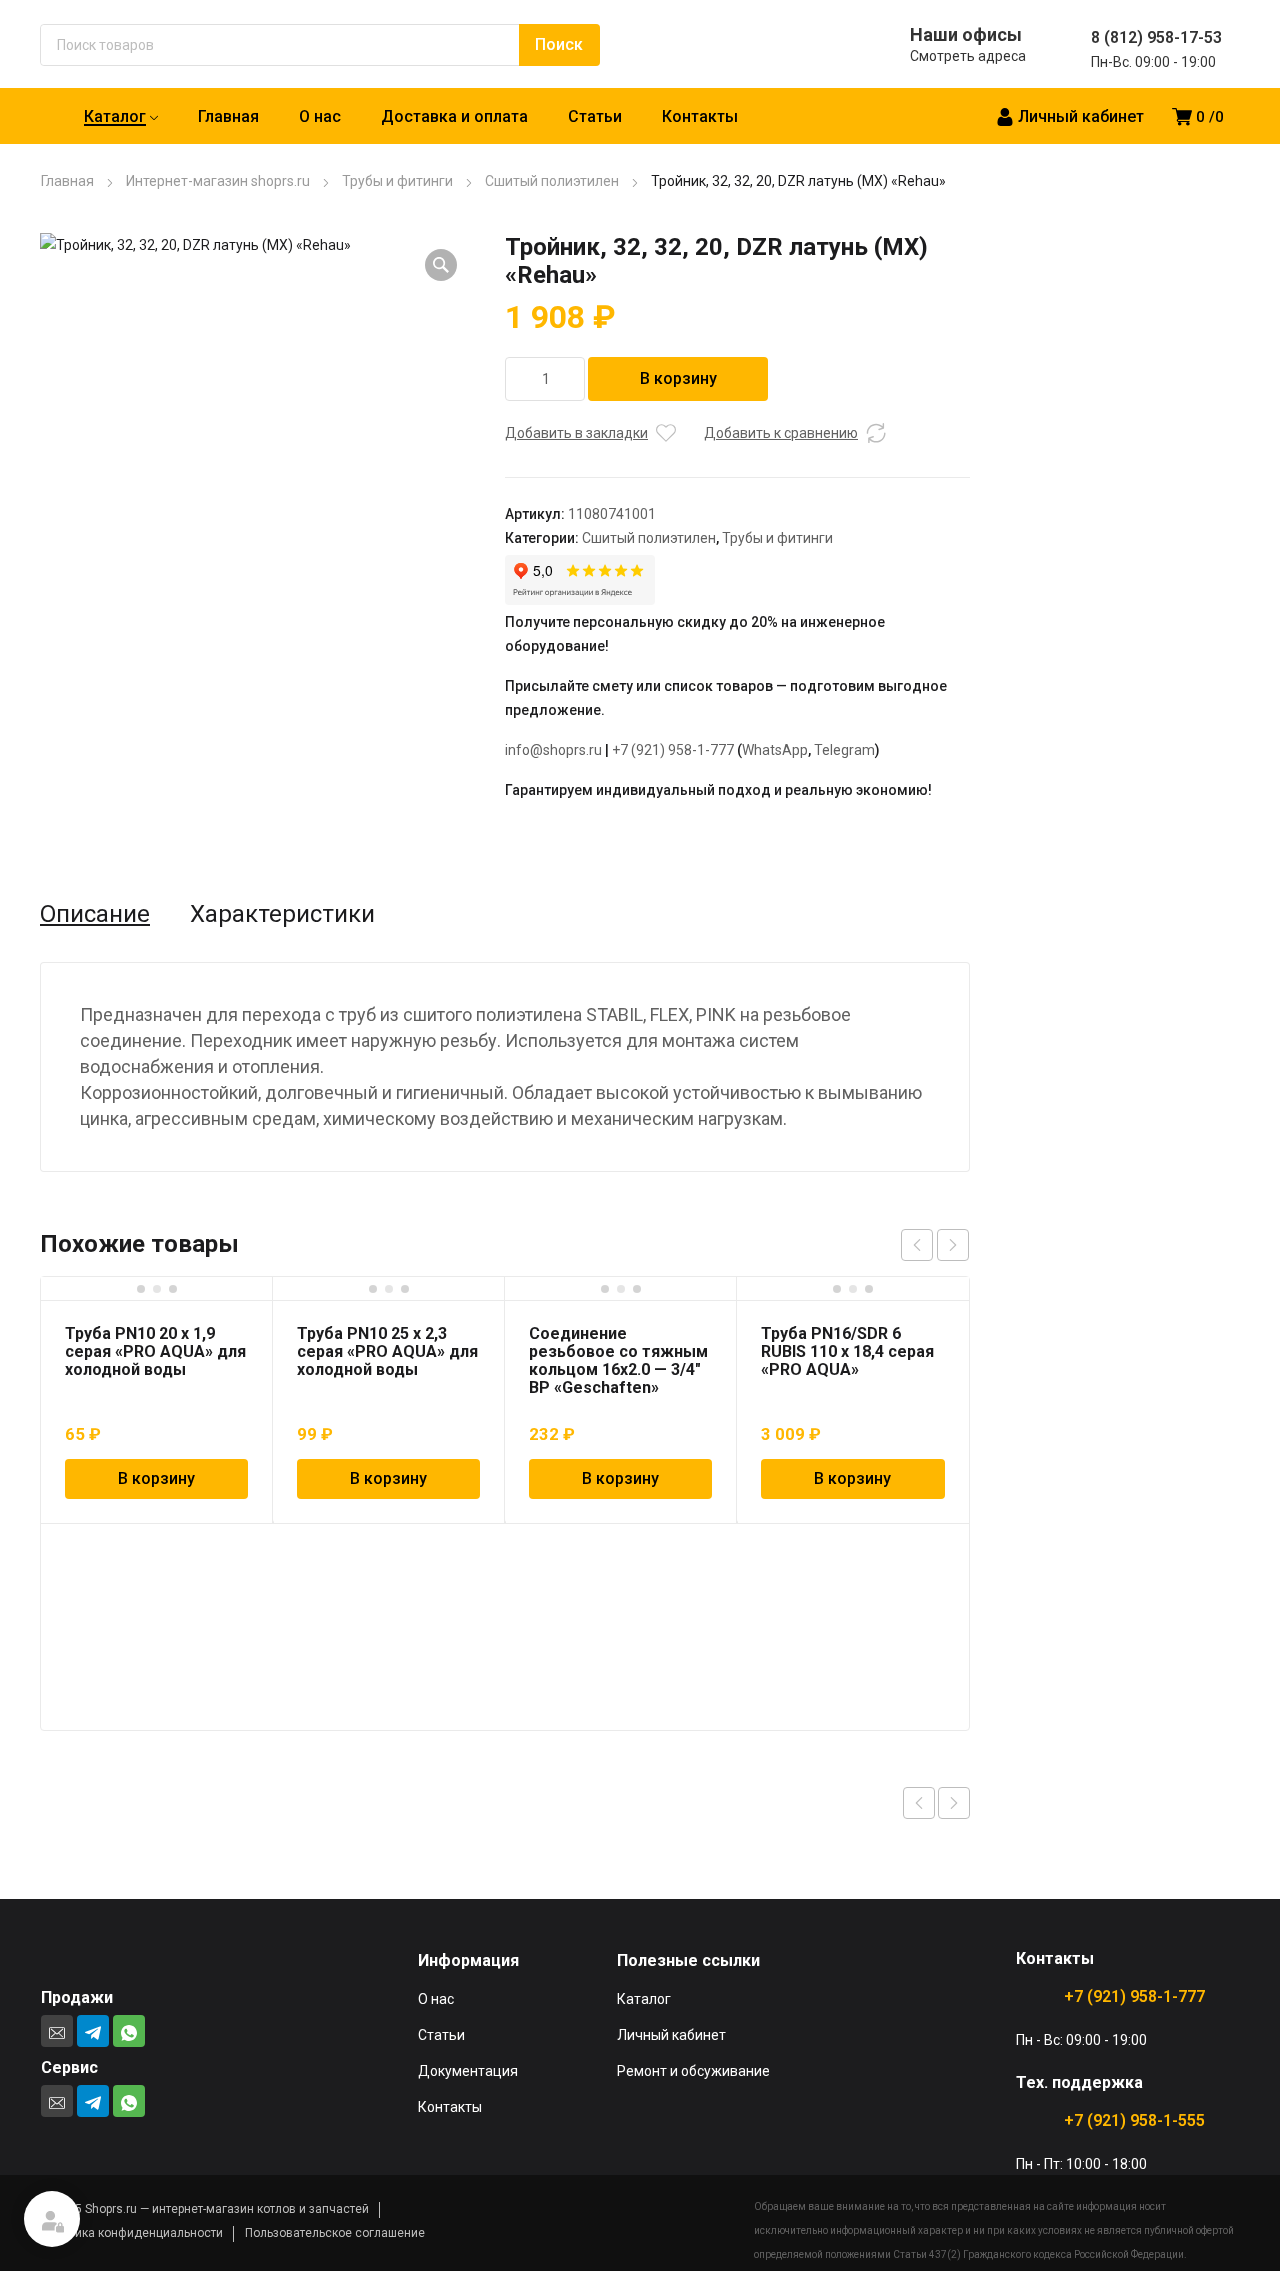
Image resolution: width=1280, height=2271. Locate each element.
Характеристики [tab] (282, 914)
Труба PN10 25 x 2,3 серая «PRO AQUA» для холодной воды (387, 1351)
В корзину (678, 378)
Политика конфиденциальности (132, 2233)
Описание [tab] (95, 914)
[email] (57, 2031)
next (953, 1245)
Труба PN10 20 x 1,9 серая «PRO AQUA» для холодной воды (155, 1351)
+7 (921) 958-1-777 (673, 750)
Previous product (919, 1803)
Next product (954, 1803)
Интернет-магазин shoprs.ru (218, 181)
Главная (67, 181)
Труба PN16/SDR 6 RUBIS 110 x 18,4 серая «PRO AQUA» (847, 1351)
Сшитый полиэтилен (552, 181)
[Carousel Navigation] (935, 1245)
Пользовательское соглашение (335, 2233)
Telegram (844, 750)
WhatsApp (775, 750)
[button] (441, 265)
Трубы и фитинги (397, 181)
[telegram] (93, 2031)
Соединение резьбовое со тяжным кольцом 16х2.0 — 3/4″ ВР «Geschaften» (618, 1360)
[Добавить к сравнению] (876, 433)
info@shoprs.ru (553, 750)
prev (917, 1245)
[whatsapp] (129, 2031)
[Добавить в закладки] (666, 433)
